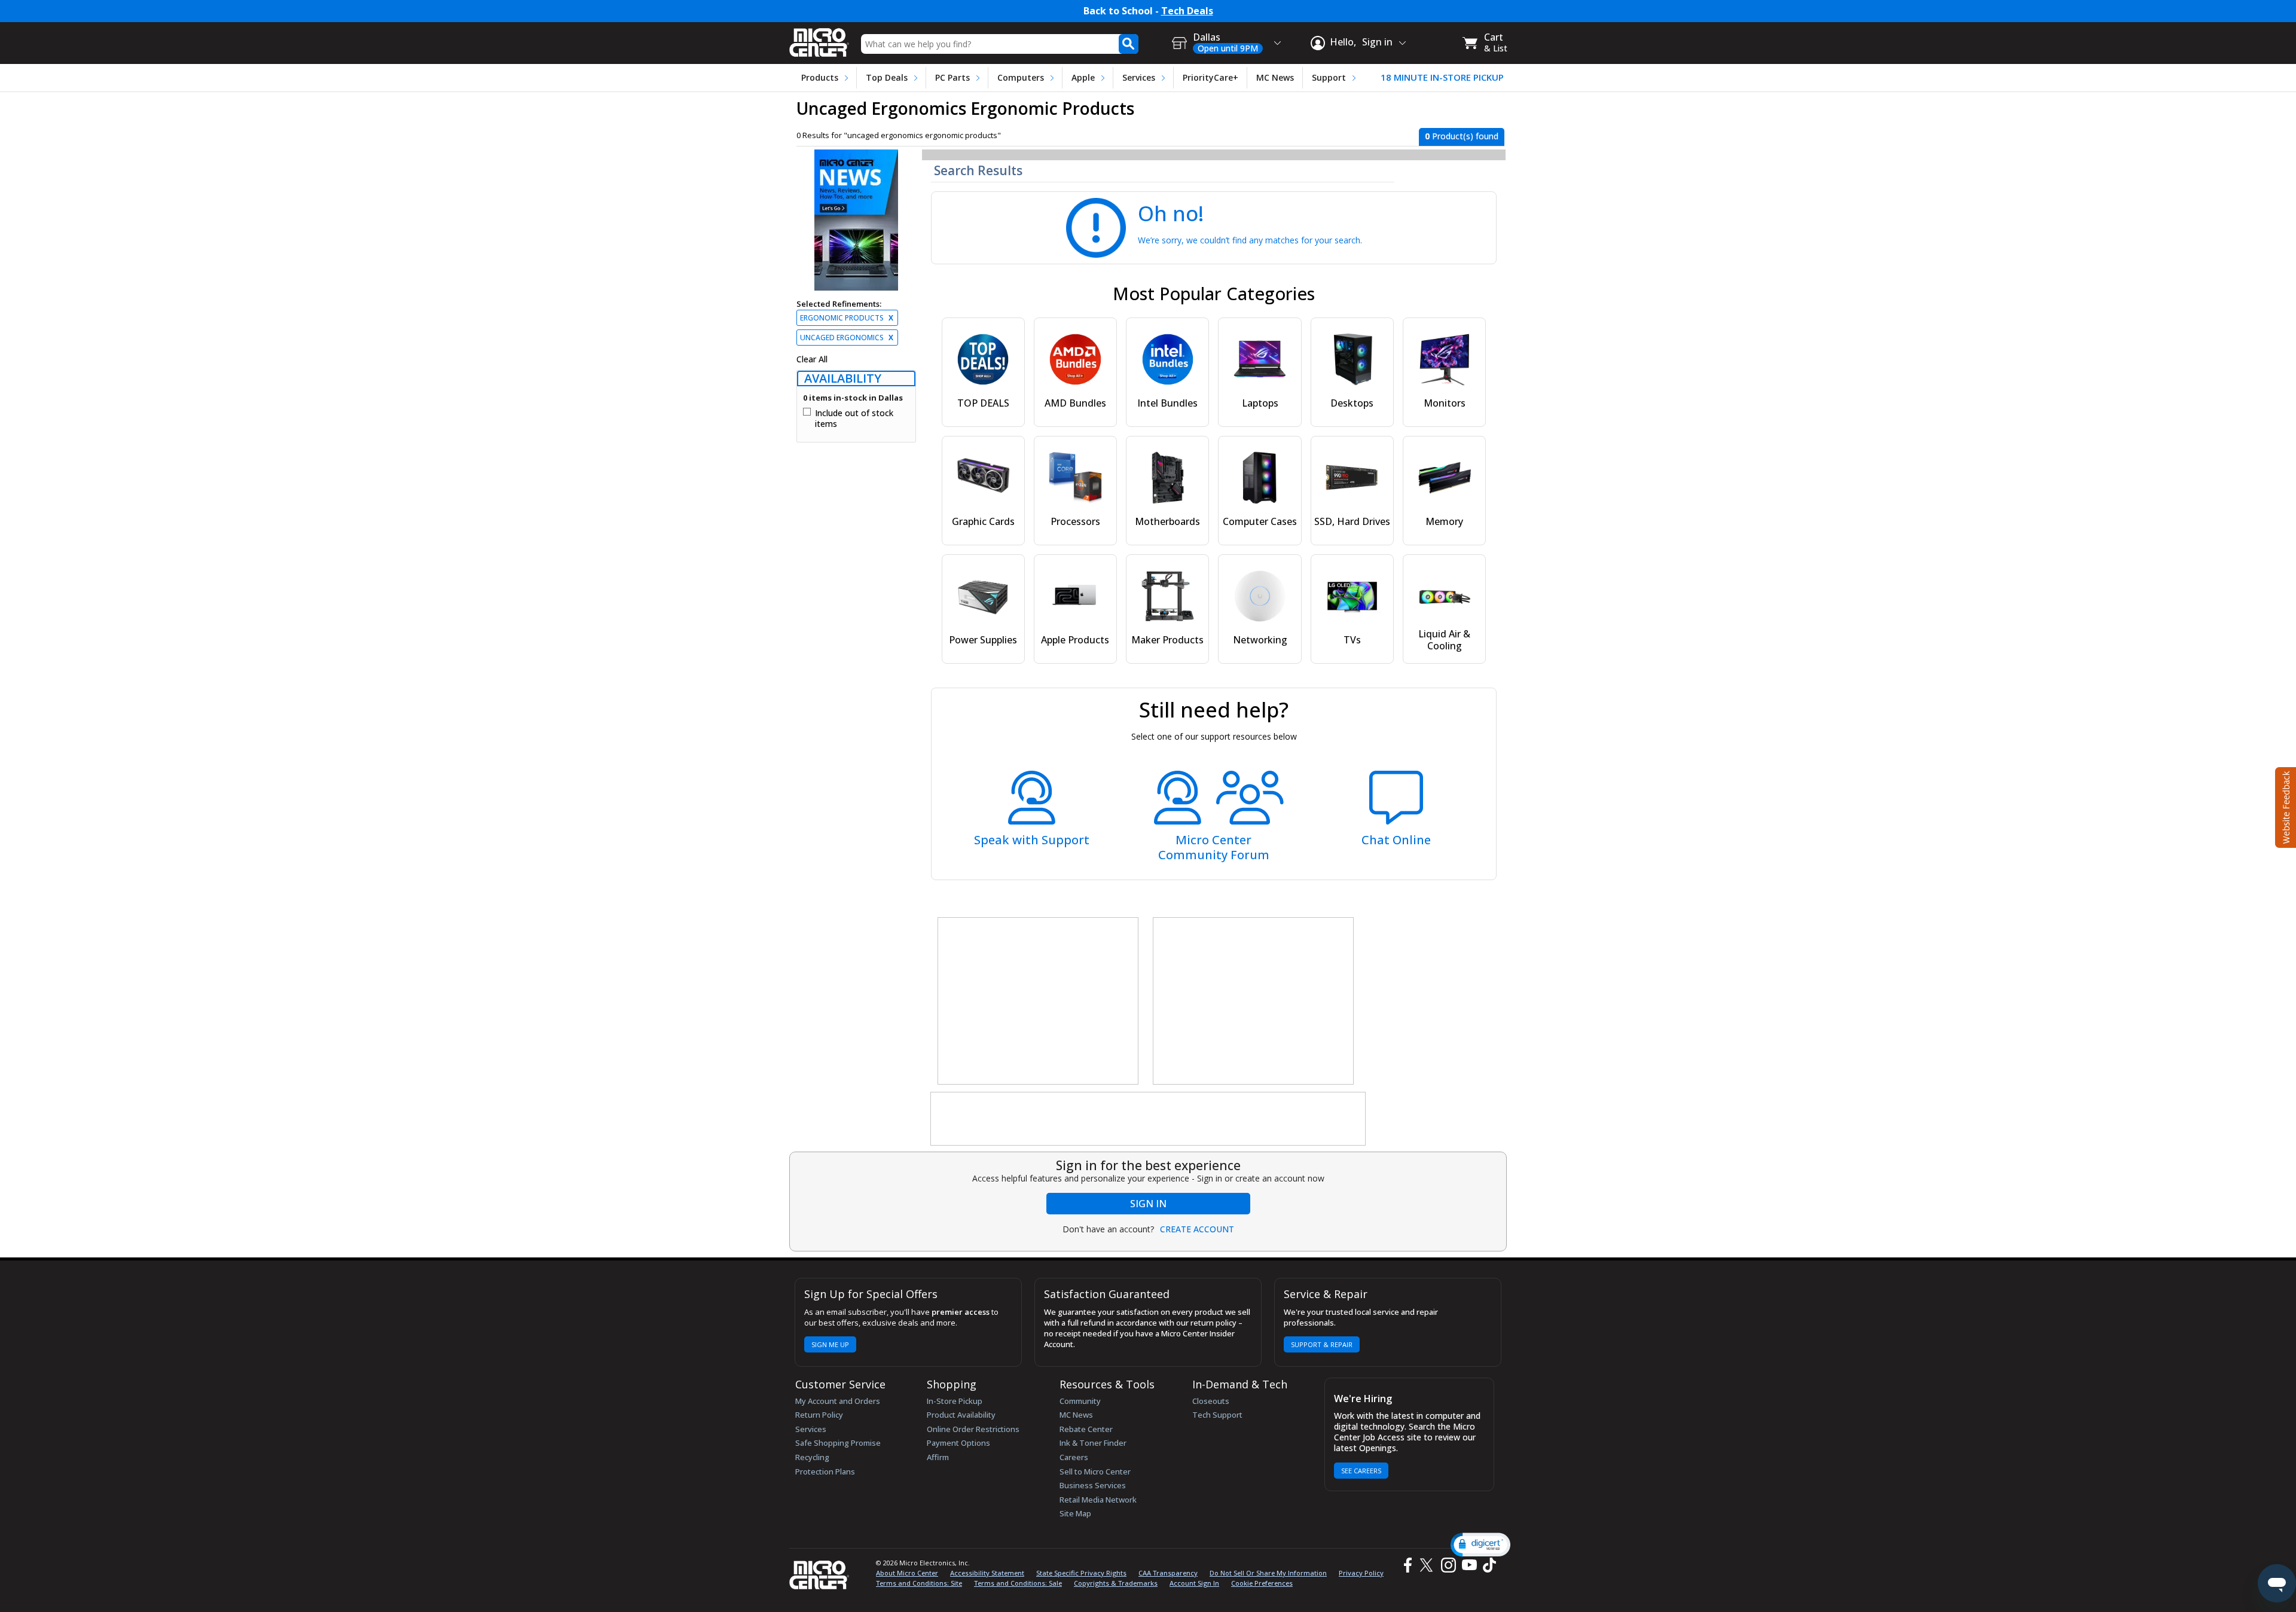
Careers (1074, 1457)
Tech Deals (1187, 11)
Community (1080, 1401)
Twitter (1428, 1565)
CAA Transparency (1168, 1573)
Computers (1021, 77)
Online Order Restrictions (973, 1429)
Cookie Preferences (1262, 1583)
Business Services (1093, 1485)
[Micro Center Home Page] (819, 39)
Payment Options (958, 1443)
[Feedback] (2284, 806)
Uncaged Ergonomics (847, 338)
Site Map (1075, 1513)
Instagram (1448, 1565)
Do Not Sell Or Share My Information (1268, 1573)
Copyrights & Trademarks (1116, 1583)
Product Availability (961, 1415)
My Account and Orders (838, 1401)
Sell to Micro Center (1095, 1471)
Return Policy (819, 1415)
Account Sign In (1194, 1583)
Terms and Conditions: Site (919, 1583)
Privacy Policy (1361, 1573)
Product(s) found (1462, 136)
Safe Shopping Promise (838, 1443)
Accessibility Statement (987, 1573)
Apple (1083, 77)
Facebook (1406, 1565)
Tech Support (1217, 1415)
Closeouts (1211, 1401)
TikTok (1487, 1565)
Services (1139, 77)
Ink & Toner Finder (1093, 1443)
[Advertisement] (1039, 1002)
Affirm (938, 1457)
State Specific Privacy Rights (1081, 1573)
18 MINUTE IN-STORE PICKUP (1442, 77)
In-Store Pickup (955, 1401)
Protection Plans (825, 1471)
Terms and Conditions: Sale (1018, 1583)
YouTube (1469, 1565)
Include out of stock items (854, 418)
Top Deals (887, 77)
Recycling (812, 1457)
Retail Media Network (1098, 1500)
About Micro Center (907, 1573)
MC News (1275, 77)
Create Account (1197, 1229)
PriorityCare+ (1210, 77)
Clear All (812, 359)
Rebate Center (1086, 1429)
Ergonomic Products (847, 318)
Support (1329, 77)
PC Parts (952, 77)
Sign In (1148, 1204)
